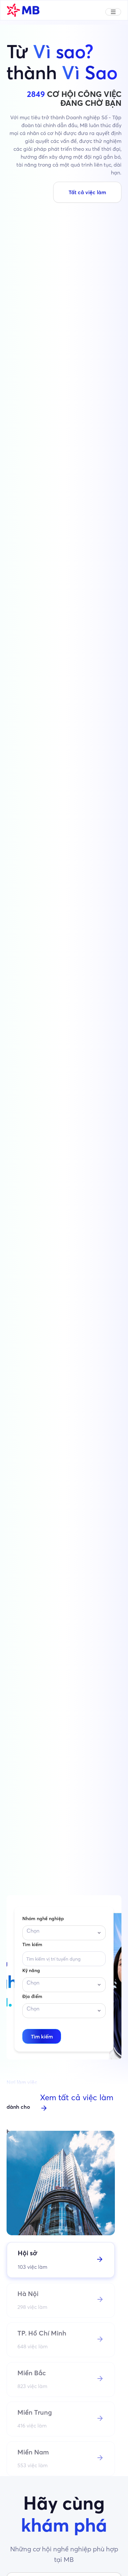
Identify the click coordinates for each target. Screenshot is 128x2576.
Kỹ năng (31, 1970)
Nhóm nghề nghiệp (43, 1919)
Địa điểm (32, 1996)
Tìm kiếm (32, 1944)
